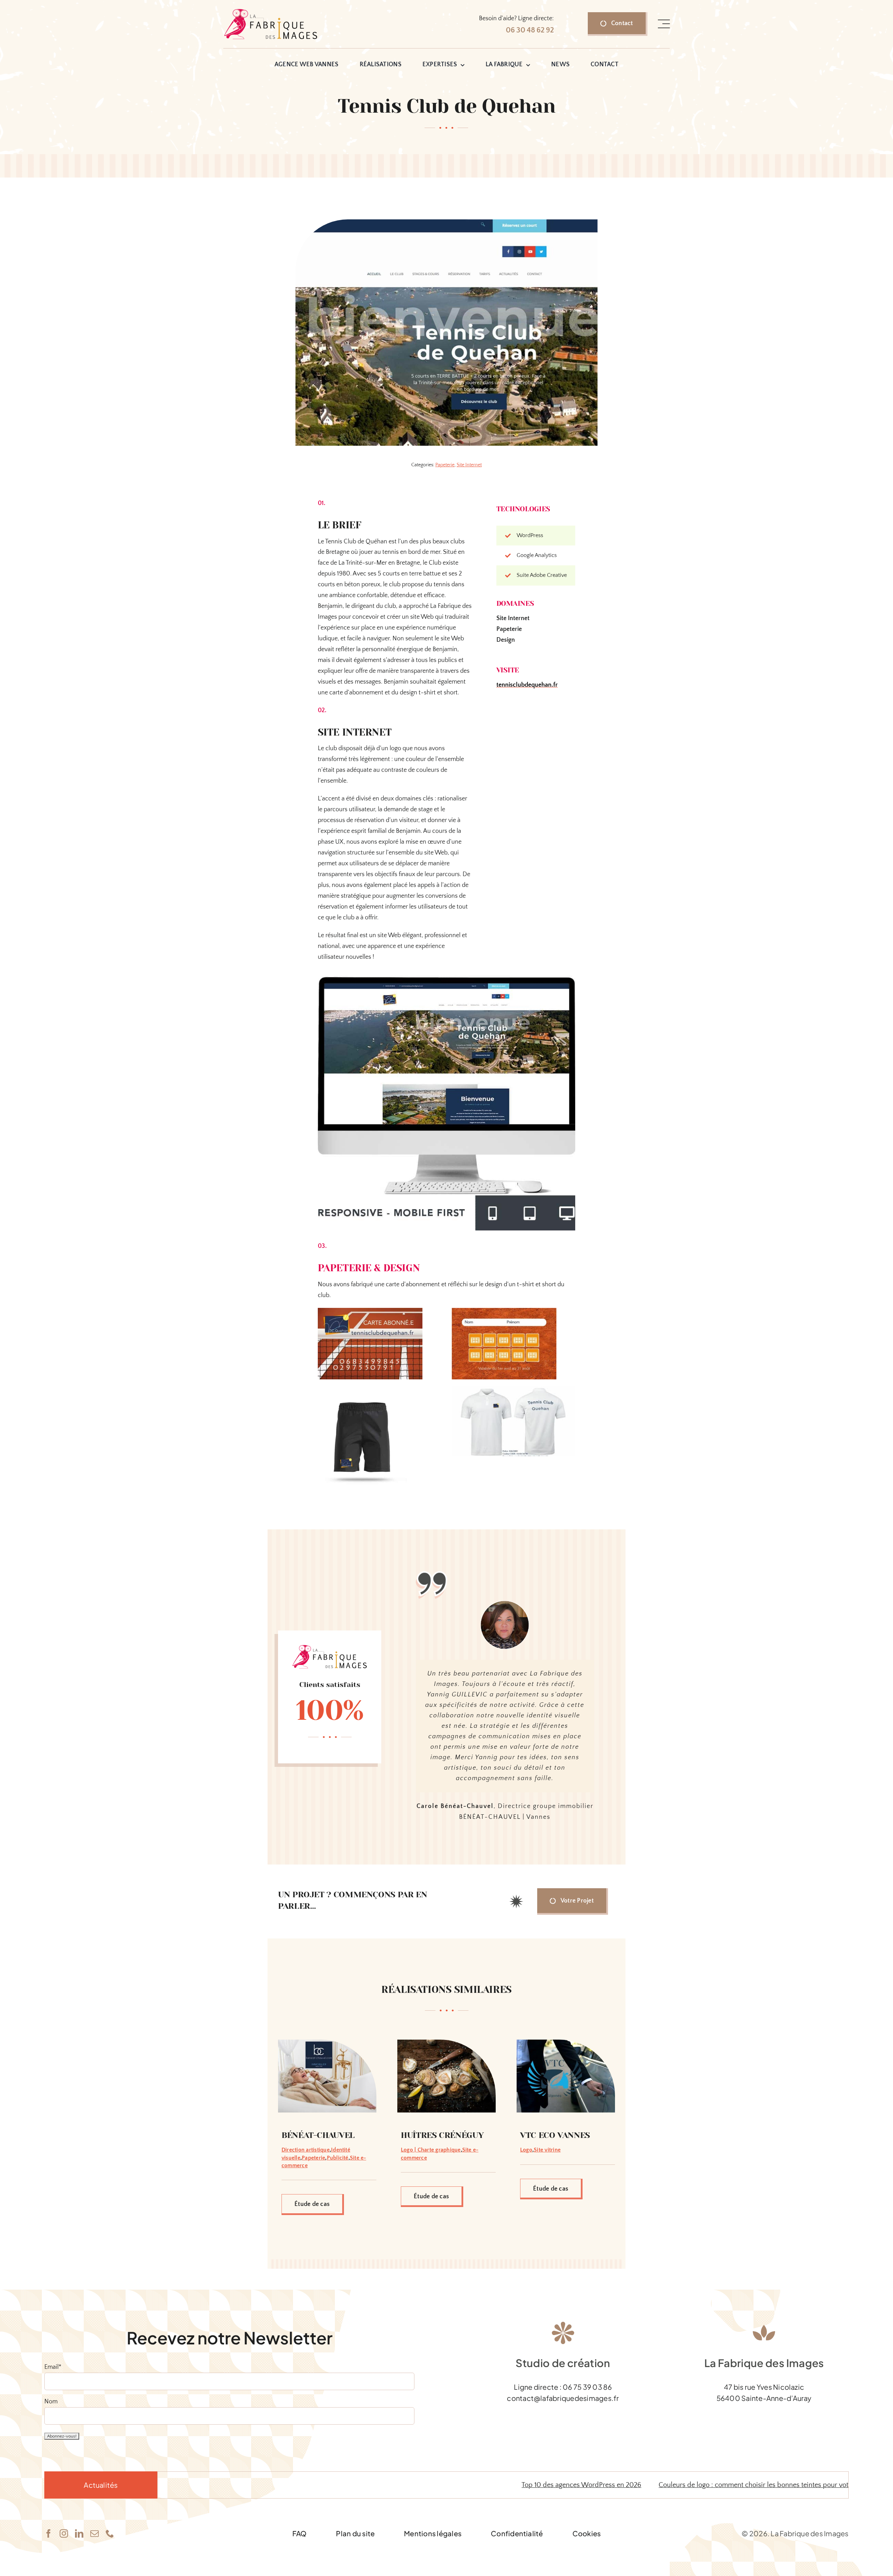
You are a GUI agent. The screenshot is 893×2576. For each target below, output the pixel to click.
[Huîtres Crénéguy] (446, 2127)
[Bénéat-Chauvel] (327, 2127)
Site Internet (469, 465)
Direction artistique (306, 2234)
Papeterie (445, 465)
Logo (526, 2234)
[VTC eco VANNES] (566, 2127)
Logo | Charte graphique (431, 2234)
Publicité (338, 2242)
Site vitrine (547, 2234)
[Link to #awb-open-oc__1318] (664, 24)
